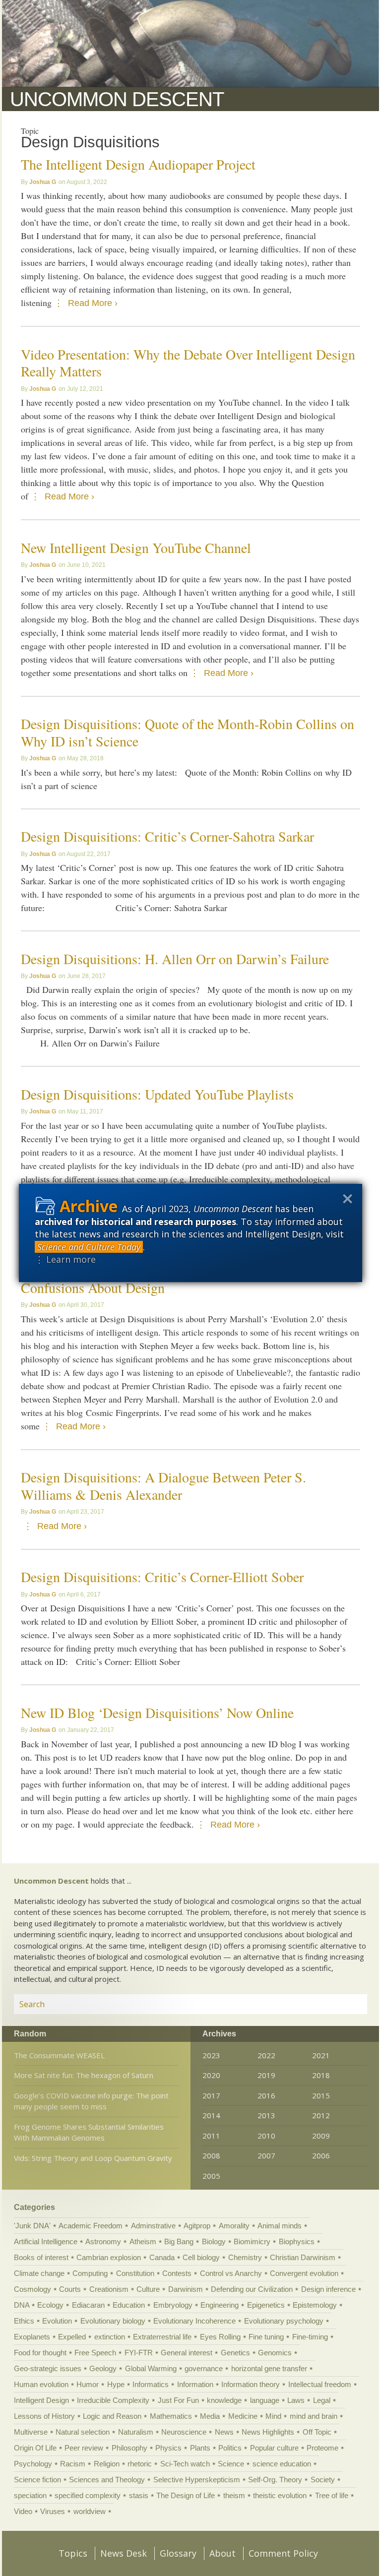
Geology (103, 2368)
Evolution (57, 2321)
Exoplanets (32, 2337)
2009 (321, 2136)
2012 (321, 2115)
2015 (321, 2095)
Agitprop (197, 2226)
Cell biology (201, 2257)
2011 (211, 2136)
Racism (73, 2464)
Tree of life (332, 2495)
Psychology (33, 2464)
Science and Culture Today (89, 1247)
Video (23, 2511)
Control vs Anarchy (231, 2273)
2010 (266, 2136)
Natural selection (83, 2432)
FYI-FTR (139, 2353)
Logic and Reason (112, 2416)
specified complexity (88, 2495)
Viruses (53, 2511)
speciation (30, 2495)
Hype (116, 2384)
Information (195, 2384)
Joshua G (43, 182)
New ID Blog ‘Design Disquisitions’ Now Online (157, 1713)
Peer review (84, 2448)
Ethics (24, 2321)
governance (204, 2368)
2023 (211, 2055)
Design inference (328, 2289)
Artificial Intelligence (46, 2241)
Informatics (151, 2384)
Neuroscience (184, 2432)
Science (231, 2464)
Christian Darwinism (303, 2257)
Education (129, 2305)
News (224, 2432)
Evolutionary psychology (284, 2321)
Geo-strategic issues (48, 2368)
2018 (321, 2075)
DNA (22, 2305)
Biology (214, 2241)
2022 (266, 2055)
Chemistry (245, 2257)
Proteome (322, 2448)
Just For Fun (178, 2400)
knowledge (224, 2400)
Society (323, 2480)
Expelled (72, 2337)
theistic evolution (280, 2495)
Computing (90, 2273)
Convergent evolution (304, 2273)
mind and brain (314, 2416)
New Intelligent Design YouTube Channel (136, 548)
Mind (273, 2416)
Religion (107, 2464)
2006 (321, 2155)
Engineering (220, 2305)
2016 (266, 2095)
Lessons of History (44, 2416)
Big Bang (179, 2241)
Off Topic (317, 2432)
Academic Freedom (91, 2226)
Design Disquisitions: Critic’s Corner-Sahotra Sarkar (167, 836)
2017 (211, 2095)
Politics (230, 2448)
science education (282, 2464)
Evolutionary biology (113, 2321)
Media (210, 2416)
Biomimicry (252, 2241)
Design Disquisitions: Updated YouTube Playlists (157, 1094)
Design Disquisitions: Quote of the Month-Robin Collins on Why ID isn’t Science (188, 732)
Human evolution (41, 2384)
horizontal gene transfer (269, 2368)
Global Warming (151, 2368)
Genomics (275, 2353)
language (265, 2400)
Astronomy (103, 2241)
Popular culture (274, 2448)
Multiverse (31, 2432)
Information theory (251, 2384)
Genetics (235, 2353)
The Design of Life (186, 2495)
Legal (322, 2400)
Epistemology (315, 2305)
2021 (321, 2055)
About (222, 2553)
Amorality (234, 2226)
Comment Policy (283, 2553)
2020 (211, 2075)
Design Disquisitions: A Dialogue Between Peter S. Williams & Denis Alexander (163, 1486)
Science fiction (37, 2480)
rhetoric (140, 2464)
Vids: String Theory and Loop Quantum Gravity (93, 2158)
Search (348, 2004)
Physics (168, 2448)
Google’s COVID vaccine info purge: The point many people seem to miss (91, 2101)
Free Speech (95, 2353)
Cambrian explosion (109, 2257)
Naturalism (136, 2432)
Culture (148, 2289)
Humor (88, 2384)
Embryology (173, 2305)
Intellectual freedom (320, 2384)
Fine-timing (310, 2337)
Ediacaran (88, 2305)
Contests (177, 2273)
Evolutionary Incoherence (194, 2321)
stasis (139, 2495)
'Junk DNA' (32, 2226)
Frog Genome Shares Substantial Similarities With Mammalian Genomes (89, 2132)
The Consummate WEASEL (59, 2055)
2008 (211, 2155)
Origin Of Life (35, 2448)
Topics (73, 2553)
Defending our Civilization (252, 2289)
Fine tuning (266, 2337)
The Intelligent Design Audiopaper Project (138, 164)
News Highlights (268, 2432)
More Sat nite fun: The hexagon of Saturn (84, 2075)
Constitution (135, 2273)
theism (234, 2495)
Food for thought (40, 2353)
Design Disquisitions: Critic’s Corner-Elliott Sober (162, 1577)
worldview (90, 2511)
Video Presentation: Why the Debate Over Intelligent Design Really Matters (188, 363)
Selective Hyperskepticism (197, 2480)
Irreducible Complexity (113, 2400)
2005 (211, 2176)
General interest (187, 2353)
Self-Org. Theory (275, 2480)
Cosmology (32, 2289)
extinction (110, 2337)
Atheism (143, 2241)
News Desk (124, 2553)
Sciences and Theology (107, 2480)
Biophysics (297, 2241)
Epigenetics (266, 2305)
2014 (211, 2115)
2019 (266, 2075)
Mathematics (171, 2416)
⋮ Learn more (65, 1259)
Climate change (39, 2273)
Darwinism (186, 2289)
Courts (70, 2289)
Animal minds (280, 2226)
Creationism (109, 2289)
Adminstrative (153, 2226)
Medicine (243, 2416)
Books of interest (41, 2257)
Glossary (178, 2553)
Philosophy (129, 2448)
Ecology (50, 2305)
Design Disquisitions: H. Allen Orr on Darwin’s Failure (175, 959)
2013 (266, 2115)
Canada (162, 2257)
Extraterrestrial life (162, 2337)
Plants (200, 2448)
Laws (296, 2400)
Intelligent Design (41, 2400)
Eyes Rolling (220, 2337)
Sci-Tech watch (185, 2464)
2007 (266, 2155)
